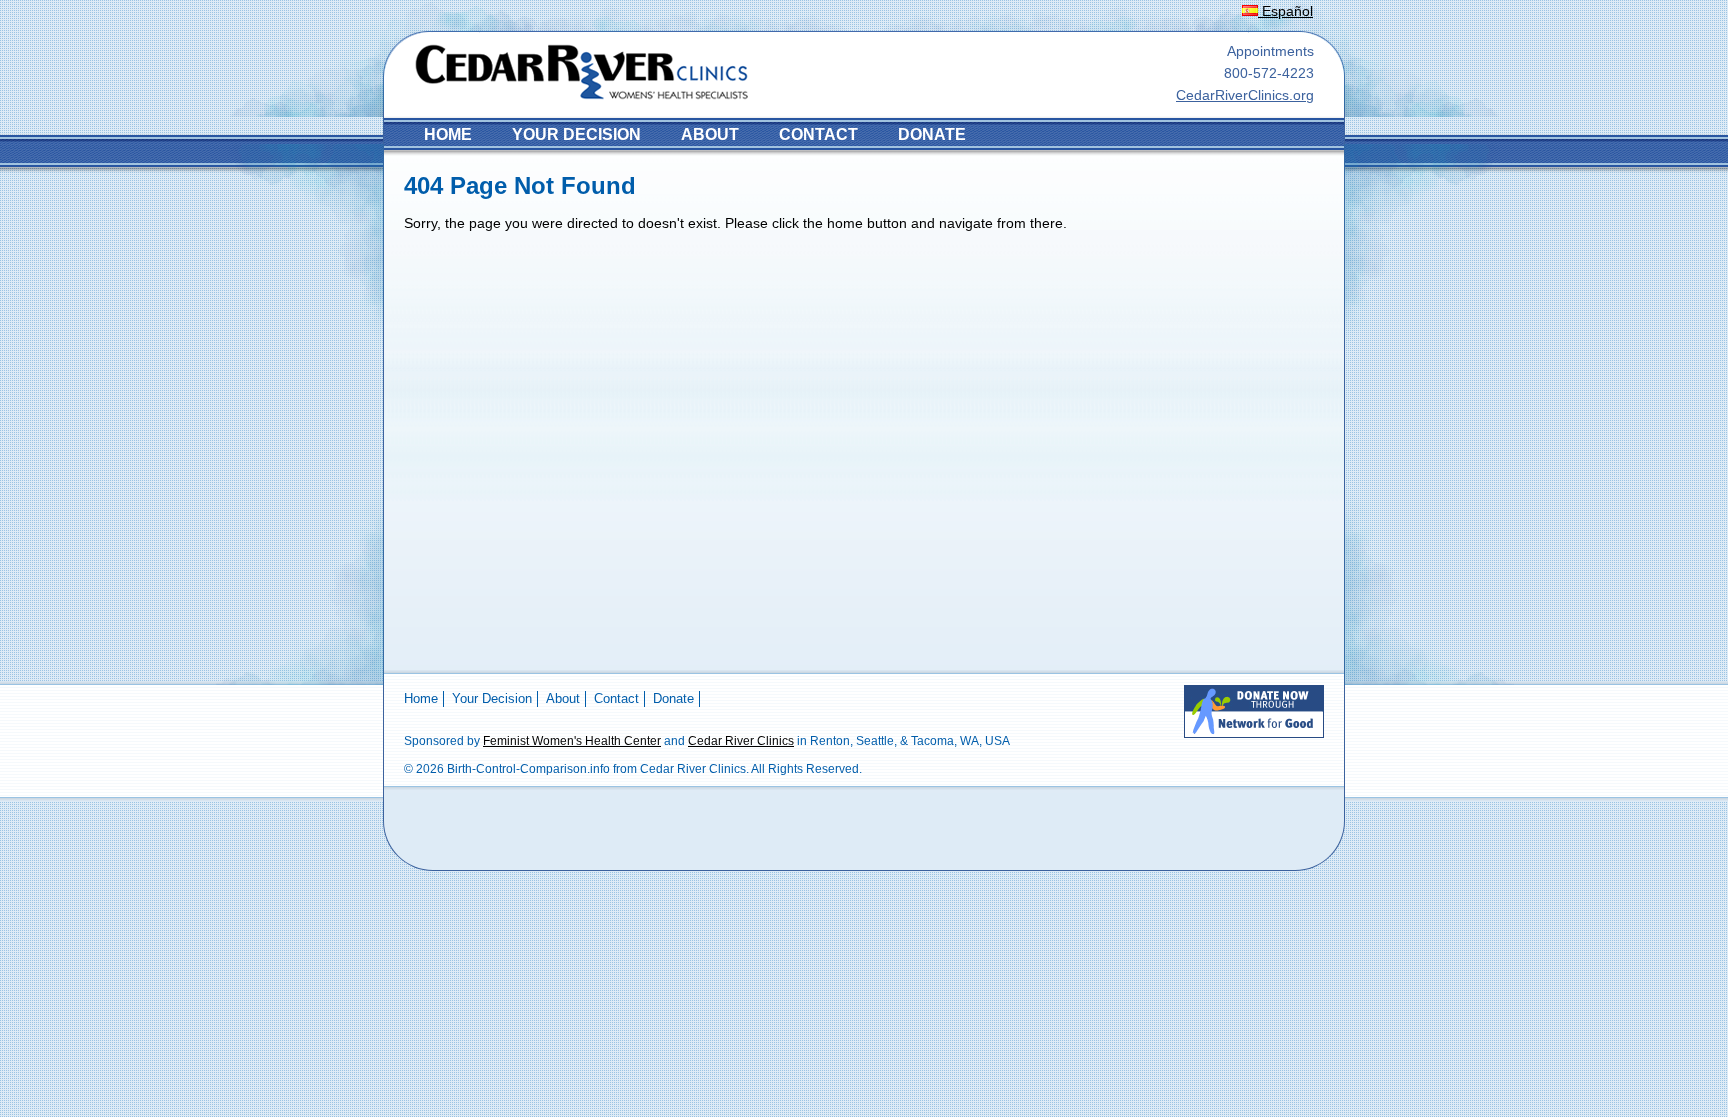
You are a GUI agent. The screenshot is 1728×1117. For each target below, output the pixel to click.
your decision (576, 134)
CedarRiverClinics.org (1245, 95)
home (448, 134)
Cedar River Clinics (741, 741)
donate (932, 134)
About (710, 134)
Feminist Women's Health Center (572, 741)
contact (818, 134)
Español (1285, 11)
